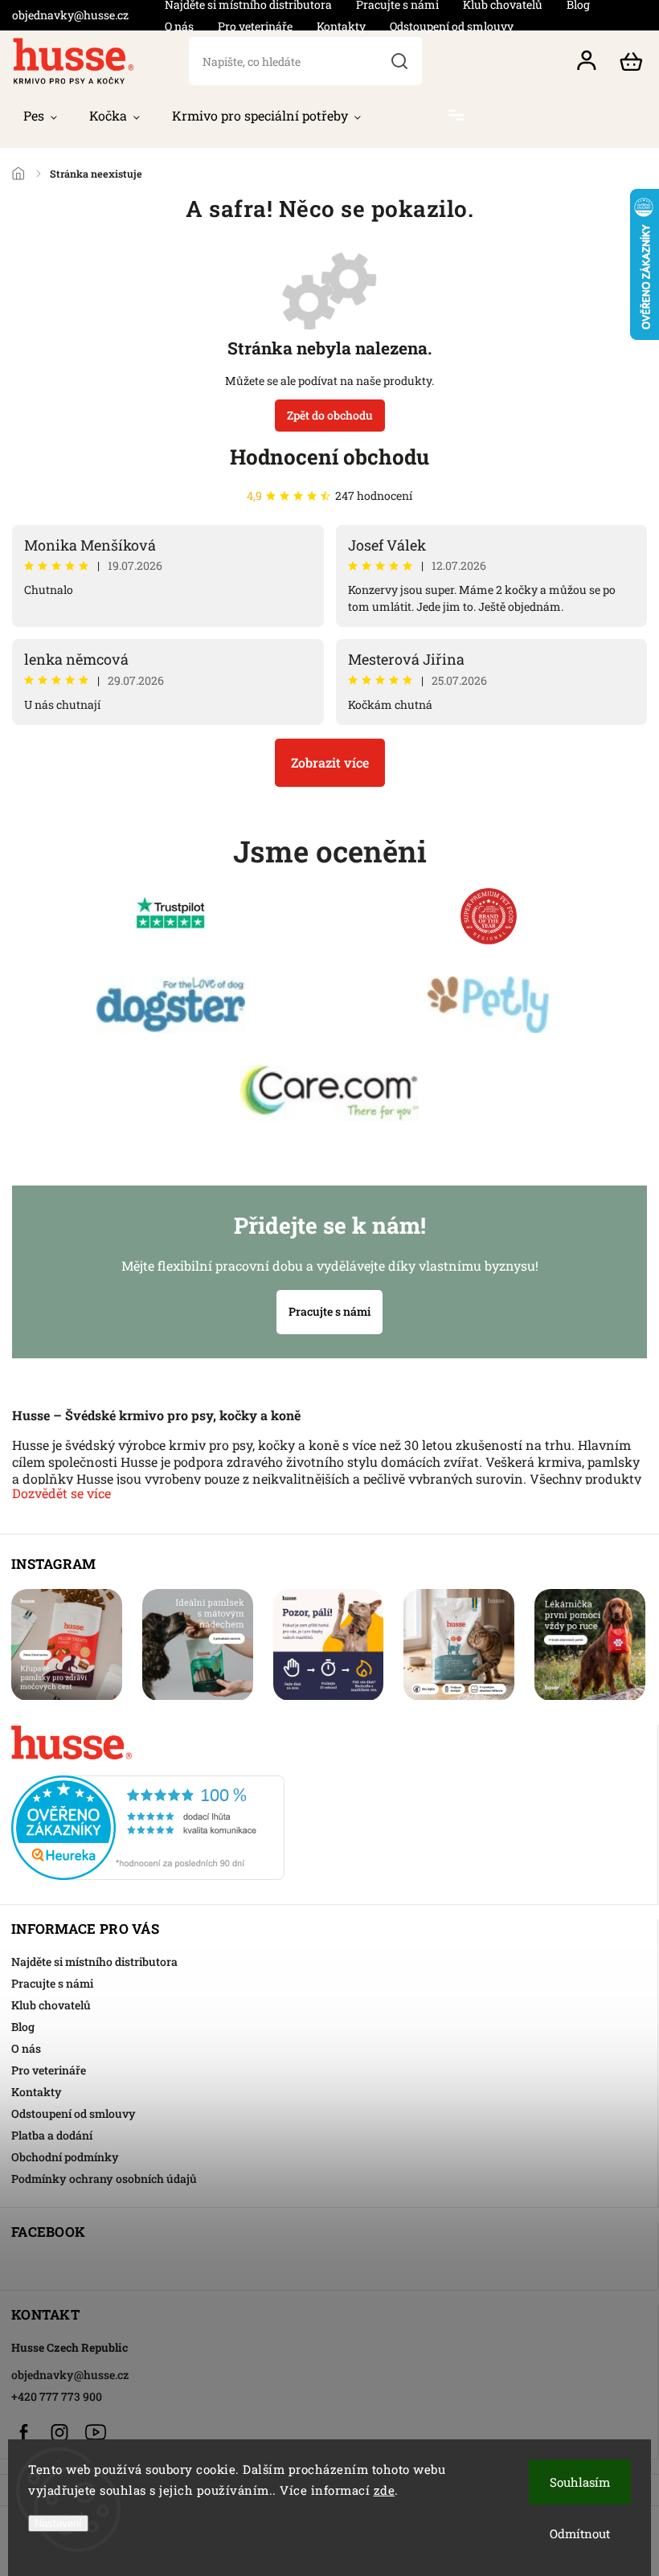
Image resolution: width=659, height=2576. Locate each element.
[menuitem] (40, 116)
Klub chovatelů (51, 2005)
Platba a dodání (52, 2135)
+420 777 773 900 (57, 2396)
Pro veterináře (255, 26)
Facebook (23, 2432)
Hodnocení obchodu (329, 457)
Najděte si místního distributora (94, 1962)
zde (385, 2490)
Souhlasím (580, 2482)
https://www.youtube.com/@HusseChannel (96, 2432)
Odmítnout (580, 2533)
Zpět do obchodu (330, 415)
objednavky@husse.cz (70, 2375)
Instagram (59, 2432)
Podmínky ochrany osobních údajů (104, 2179)
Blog (23, 2027)
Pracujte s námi (329, 1311)
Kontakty (341, 26)
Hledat (399, 61)
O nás (179, 26)
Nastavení (58, 2523)
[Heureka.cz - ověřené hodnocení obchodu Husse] (328, 1823)
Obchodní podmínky (65, 2157)
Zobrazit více (330, 762)
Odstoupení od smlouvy (452, 26)
